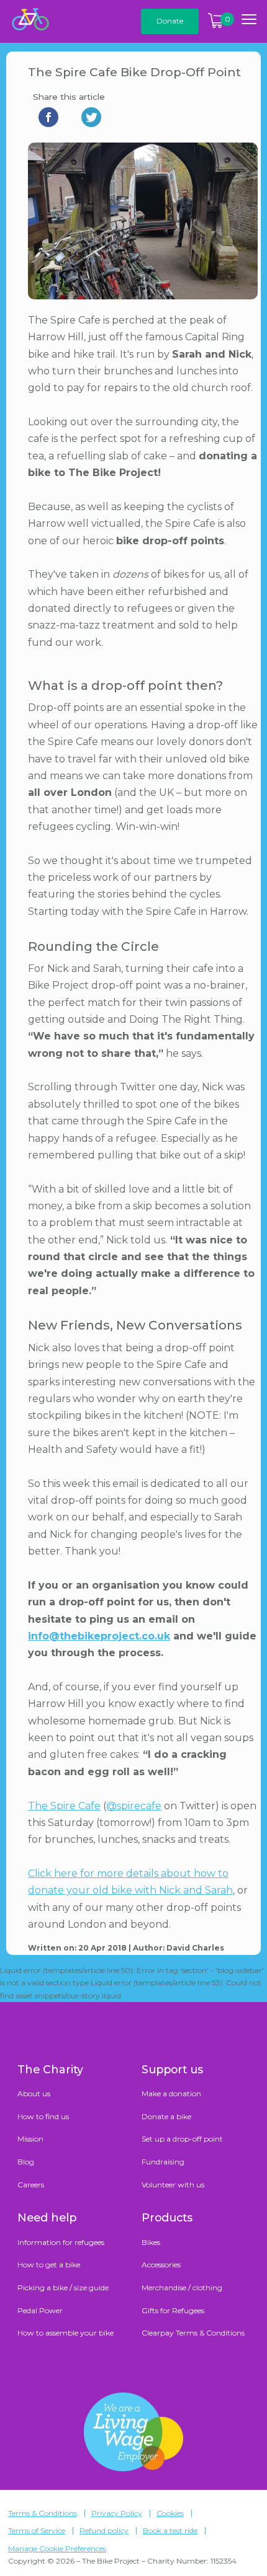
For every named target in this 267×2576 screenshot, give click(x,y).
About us (34, 2093)
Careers (31, 2185)
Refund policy (104, 2531)
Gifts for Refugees (173, 2310)
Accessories (161, 2265)
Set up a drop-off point (182, 2139)
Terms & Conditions (43, 2513)
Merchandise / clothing (182, 2287)
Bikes (151, 2242)
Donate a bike (166, 2116)
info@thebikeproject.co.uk (99, 1636)
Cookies (170, 2513)
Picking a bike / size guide (63, 2287)
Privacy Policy (117, 2513)
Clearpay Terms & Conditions (193, 2333)
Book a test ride (170, 2531)
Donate (170, 21)
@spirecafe (134, 1806)
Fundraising (163, 2162)
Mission (30, 2139)
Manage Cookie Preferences (57, 2549)
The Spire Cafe (64, 1806)
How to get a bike (49, 2265)
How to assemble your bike (66, 2333)
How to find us (43, 2116)
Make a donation (171, 2093)
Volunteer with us (173, 2185)
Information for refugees (61, 2242)
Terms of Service (37, 2531)
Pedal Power (40, 2310)
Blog (26, 2162)
